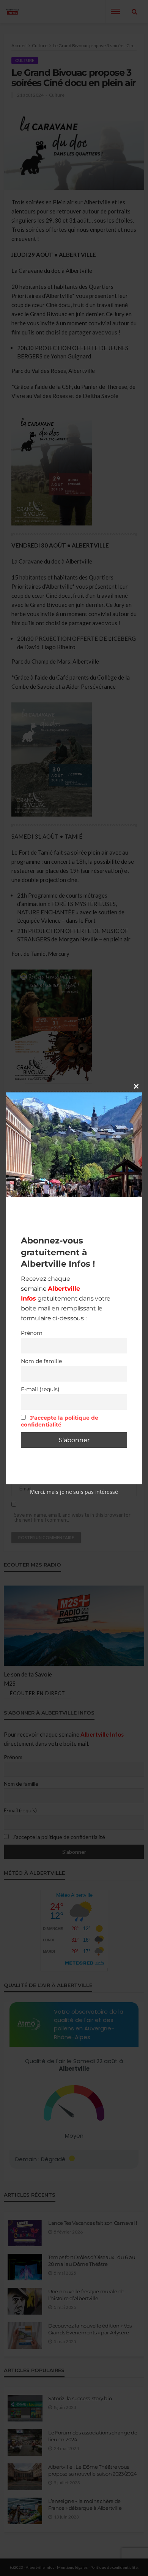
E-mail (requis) (40, 1389)
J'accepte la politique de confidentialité (60, 1421)
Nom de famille (41, 1361)
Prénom (32, 1333)
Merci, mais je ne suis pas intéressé (74, 1492)
